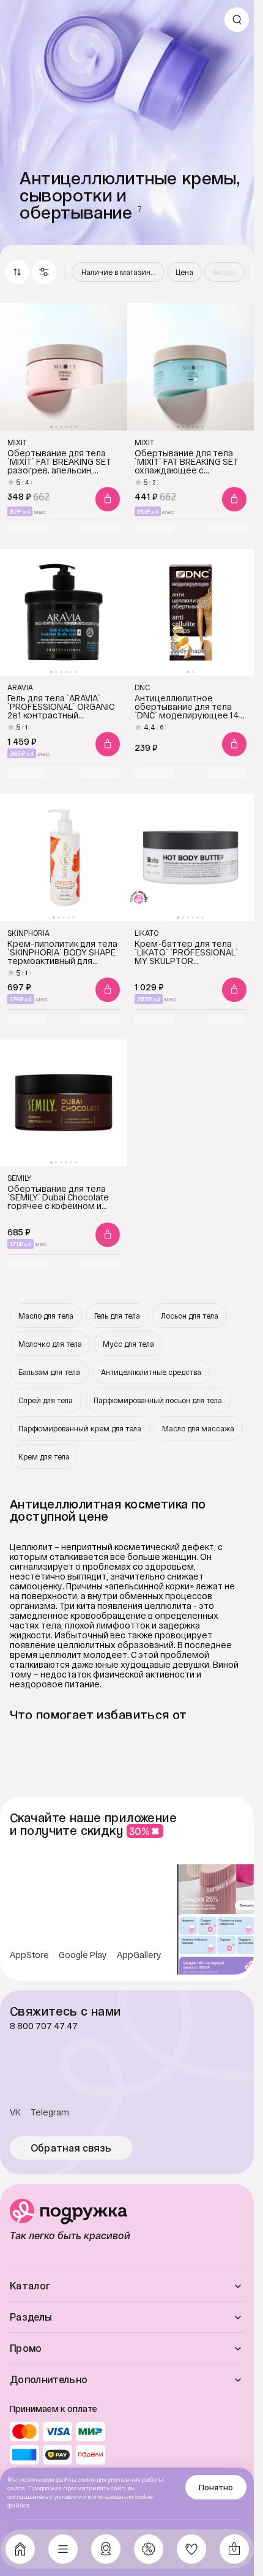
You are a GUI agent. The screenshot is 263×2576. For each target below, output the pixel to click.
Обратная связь (71, 2148)
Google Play (83, 1955)
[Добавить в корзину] (108, 499)
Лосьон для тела (190, 1316)
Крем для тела (44, 1456)
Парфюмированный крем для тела (80, 1428)
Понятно (216, 2487)
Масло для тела (46, 1316)
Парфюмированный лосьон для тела (158, 1400)
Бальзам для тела (49, 1372)
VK (15, 2112)
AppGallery (139, 1955)
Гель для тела (117, 1316)
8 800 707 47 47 (44, 2026)
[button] (44, 272)
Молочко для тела (50, 1344)
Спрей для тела (46, 1400)
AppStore (29, 1955)
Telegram (50, 2112)
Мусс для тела (128, 1344)
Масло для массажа (198, 1428)
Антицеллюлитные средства (151, 1372)
